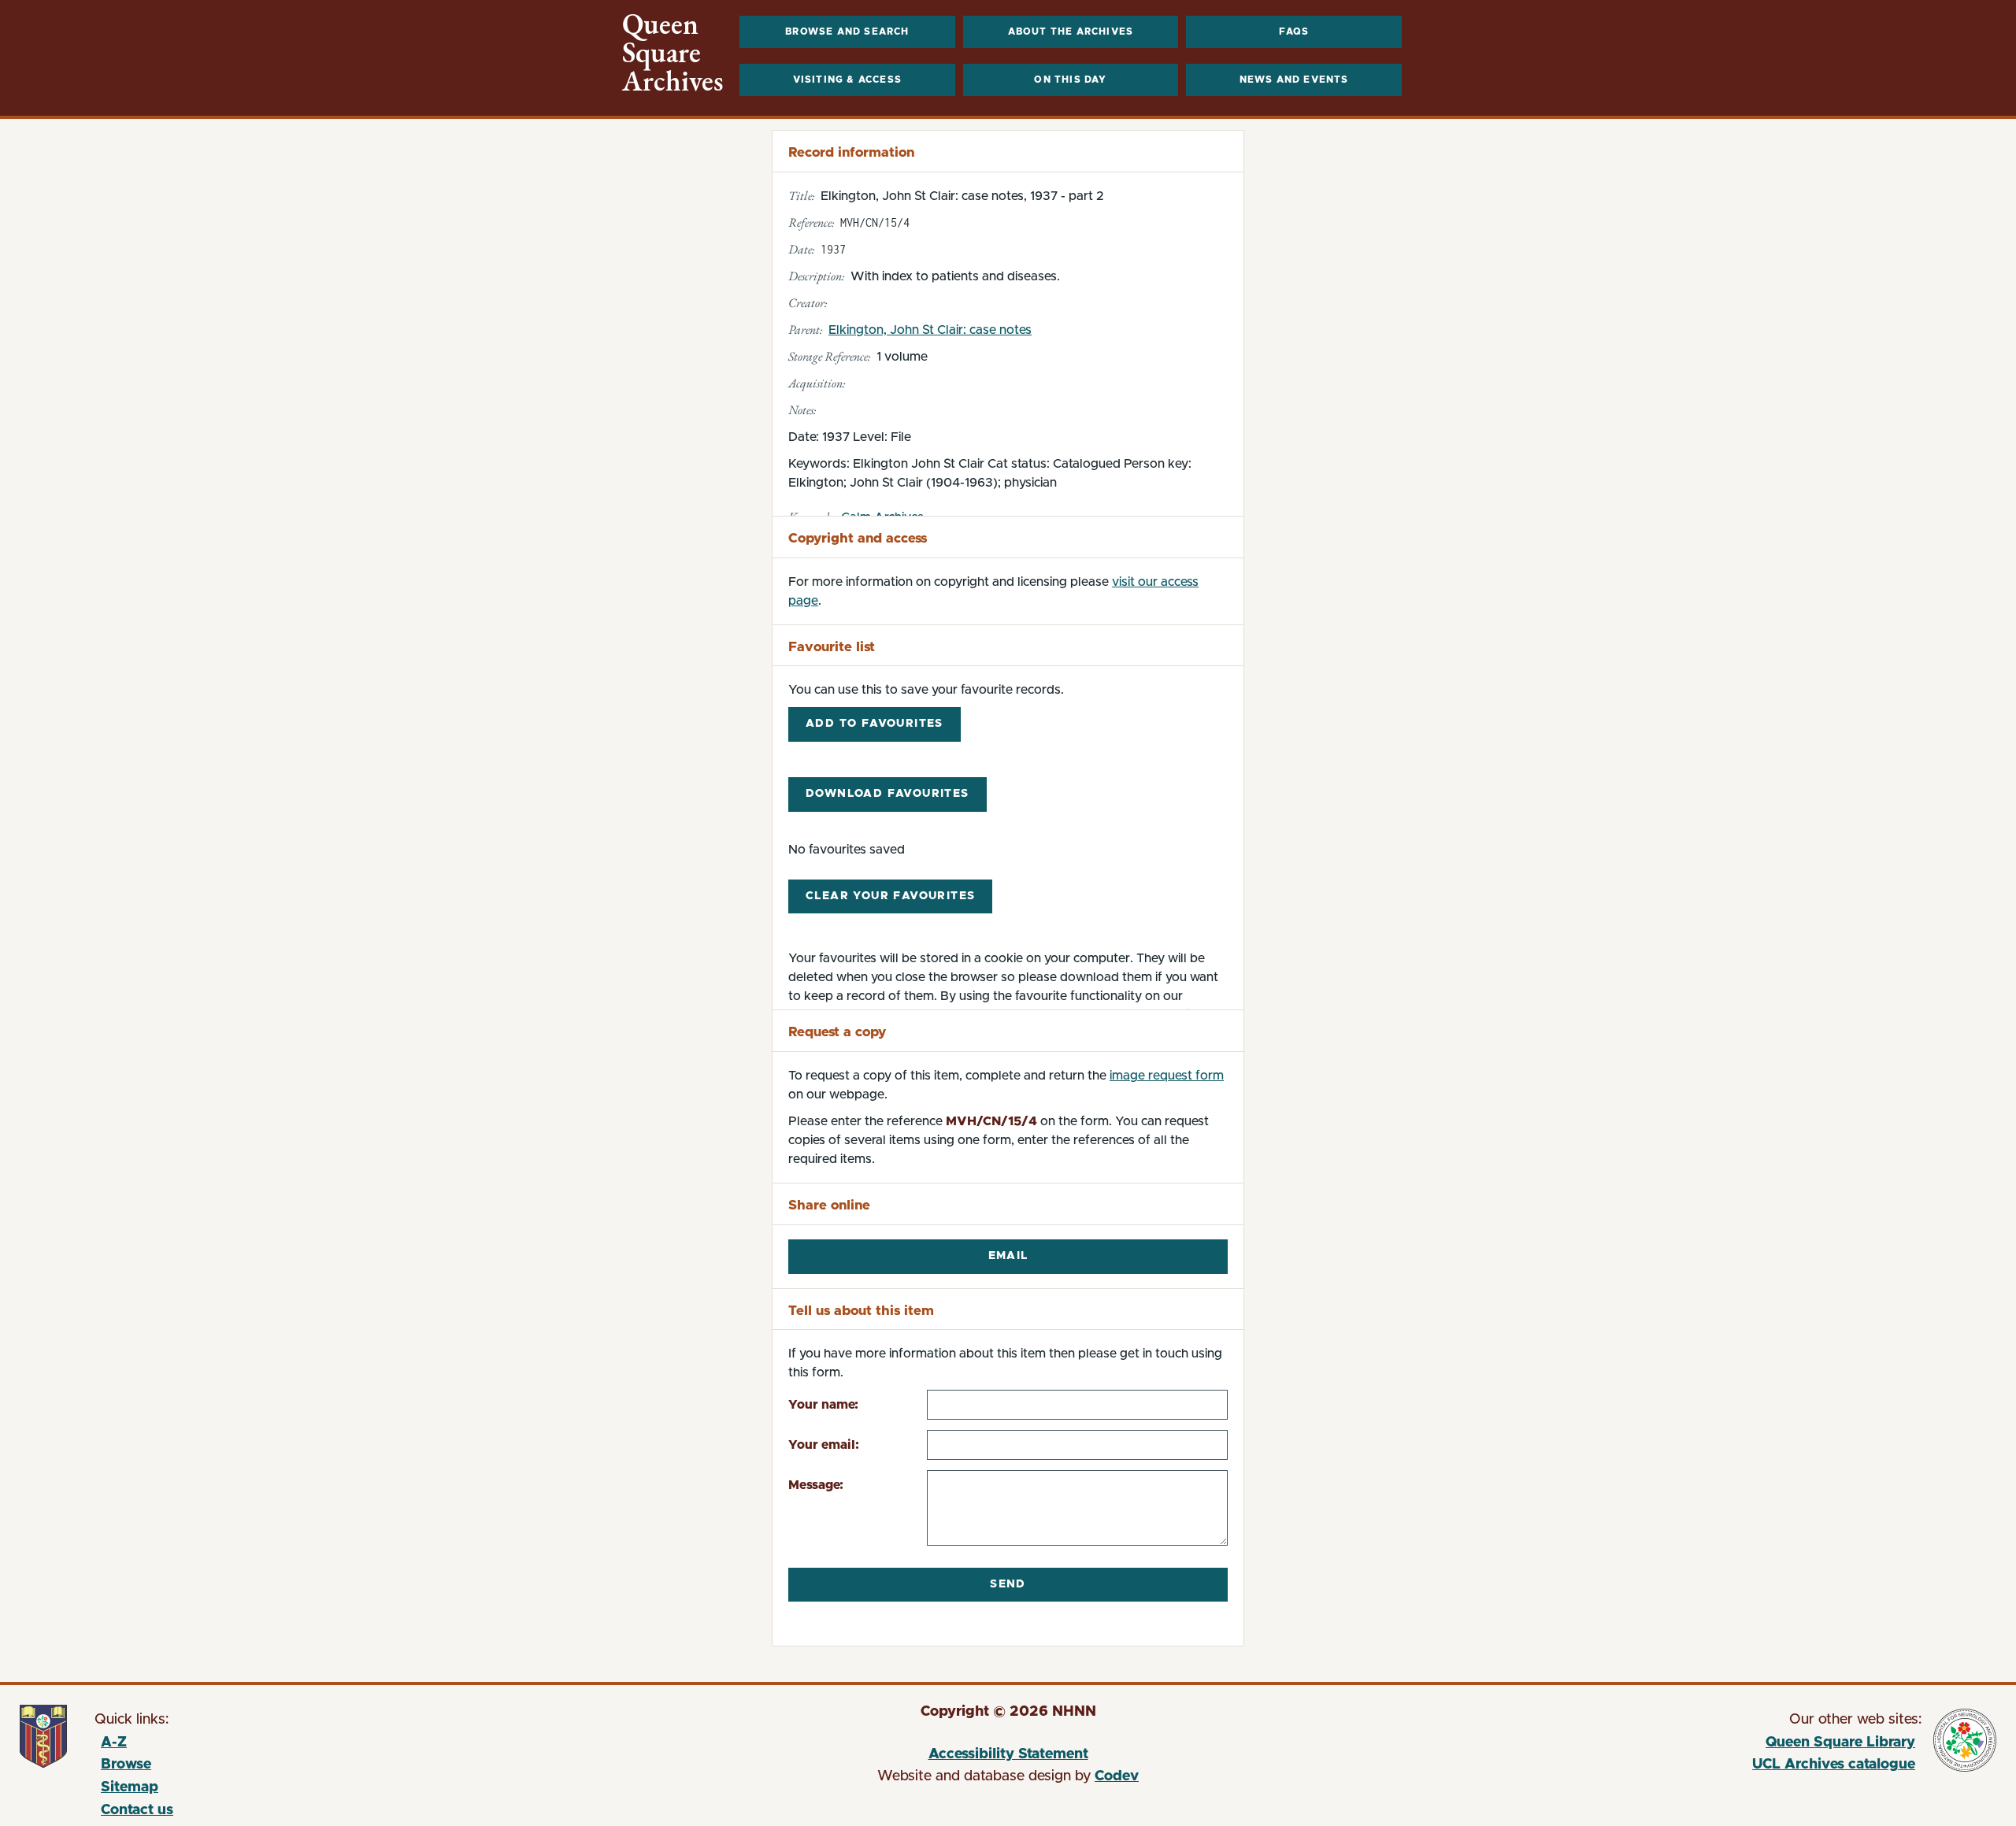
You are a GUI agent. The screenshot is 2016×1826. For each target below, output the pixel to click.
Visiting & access (847, 80)
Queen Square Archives (673, 53)
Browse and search (847, 31)
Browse (126, 1765)
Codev (1117, 1776)
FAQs (1294, 31)
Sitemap (130, 1787)
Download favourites (888, 794)
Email (1008, 1256)
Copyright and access (858, 538)
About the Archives (1071, 31)
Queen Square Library (1644, 1745)
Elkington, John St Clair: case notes (930, 330)
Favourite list (832, 647)
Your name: (823, 1405)
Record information (851, 152)
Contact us (137, 1810)
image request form (1167, 1076)
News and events (1294, 80)
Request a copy (837, 1032)
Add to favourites (875, 724)
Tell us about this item (861, 1311)
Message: (816, 1485)
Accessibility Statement (1008, 1754)
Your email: (824, 1445)
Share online (829, 1205)
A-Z (114, 1743)
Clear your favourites (890, 896)
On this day (1070, 80)
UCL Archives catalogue (1644, 1767)
